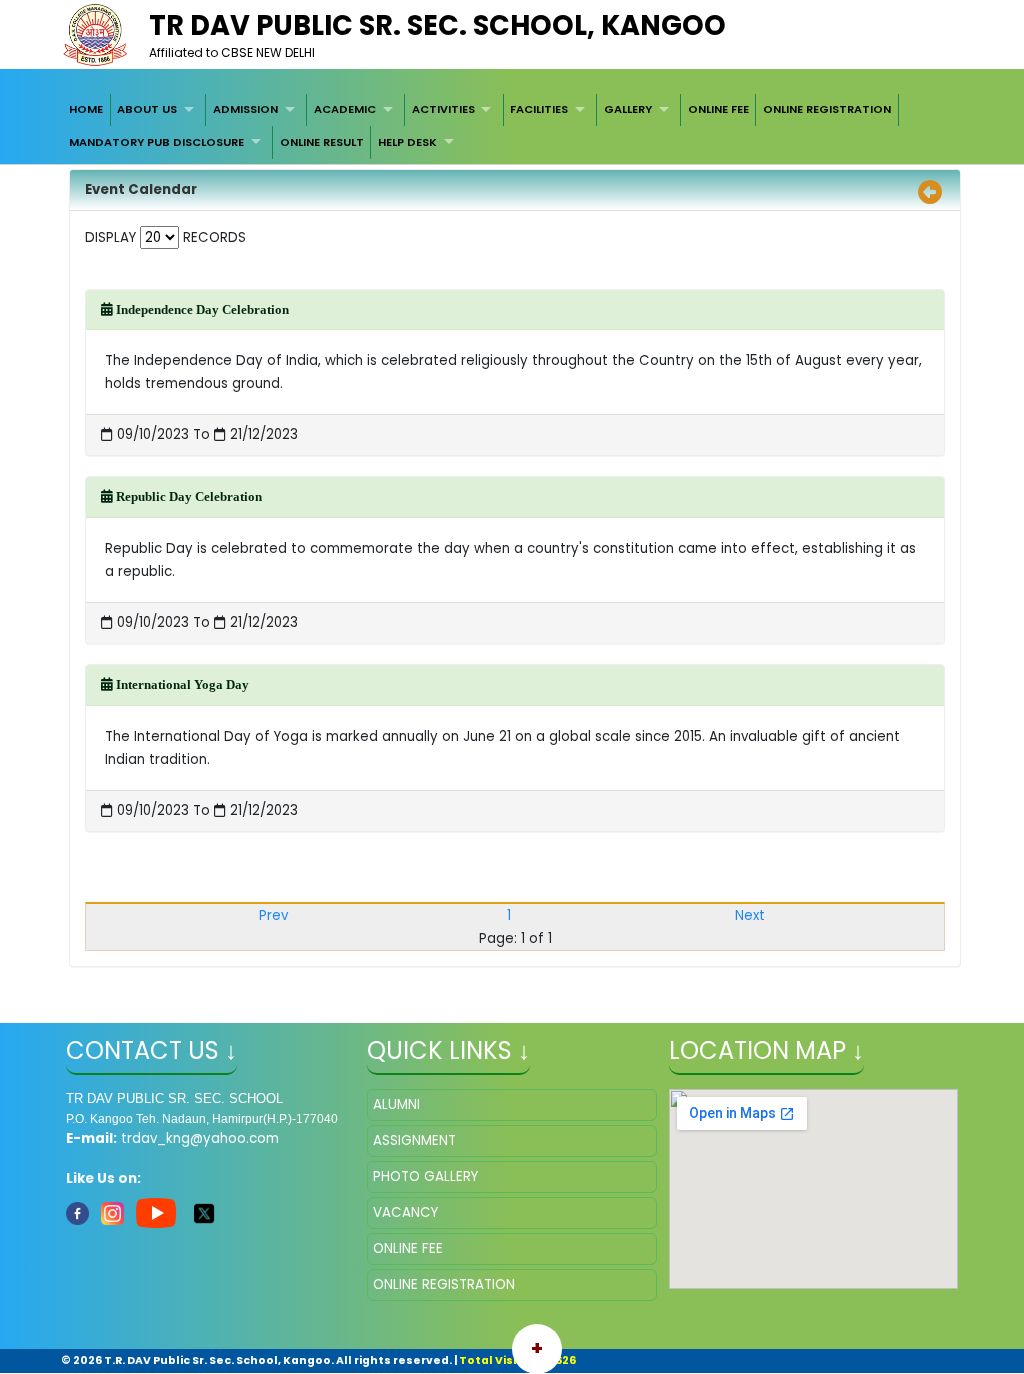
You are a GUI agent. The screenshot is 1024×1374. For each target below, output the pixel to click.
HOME (86, 109)
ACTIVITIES (443, 109)
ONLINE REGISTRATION (827, 109)
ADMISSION (245, 109)
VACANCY (405, 1212)
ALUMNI (396, 1104)
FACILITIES (539, 109)
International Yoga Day (181, 684)
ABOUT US (147, 109)
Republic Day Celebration (187, 496)
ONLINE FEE (718, 109)
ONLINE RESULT (322, 142)
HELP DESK (407, 142)
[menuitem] (86, 110)
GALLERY (628, 109)
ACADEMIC (345, 109)
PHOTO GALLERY (425, 1176)
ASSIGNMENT (414, 1140)
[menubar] (512, 126)
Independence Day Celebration (201, 309)
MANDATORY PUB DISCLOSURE (156, 142)
